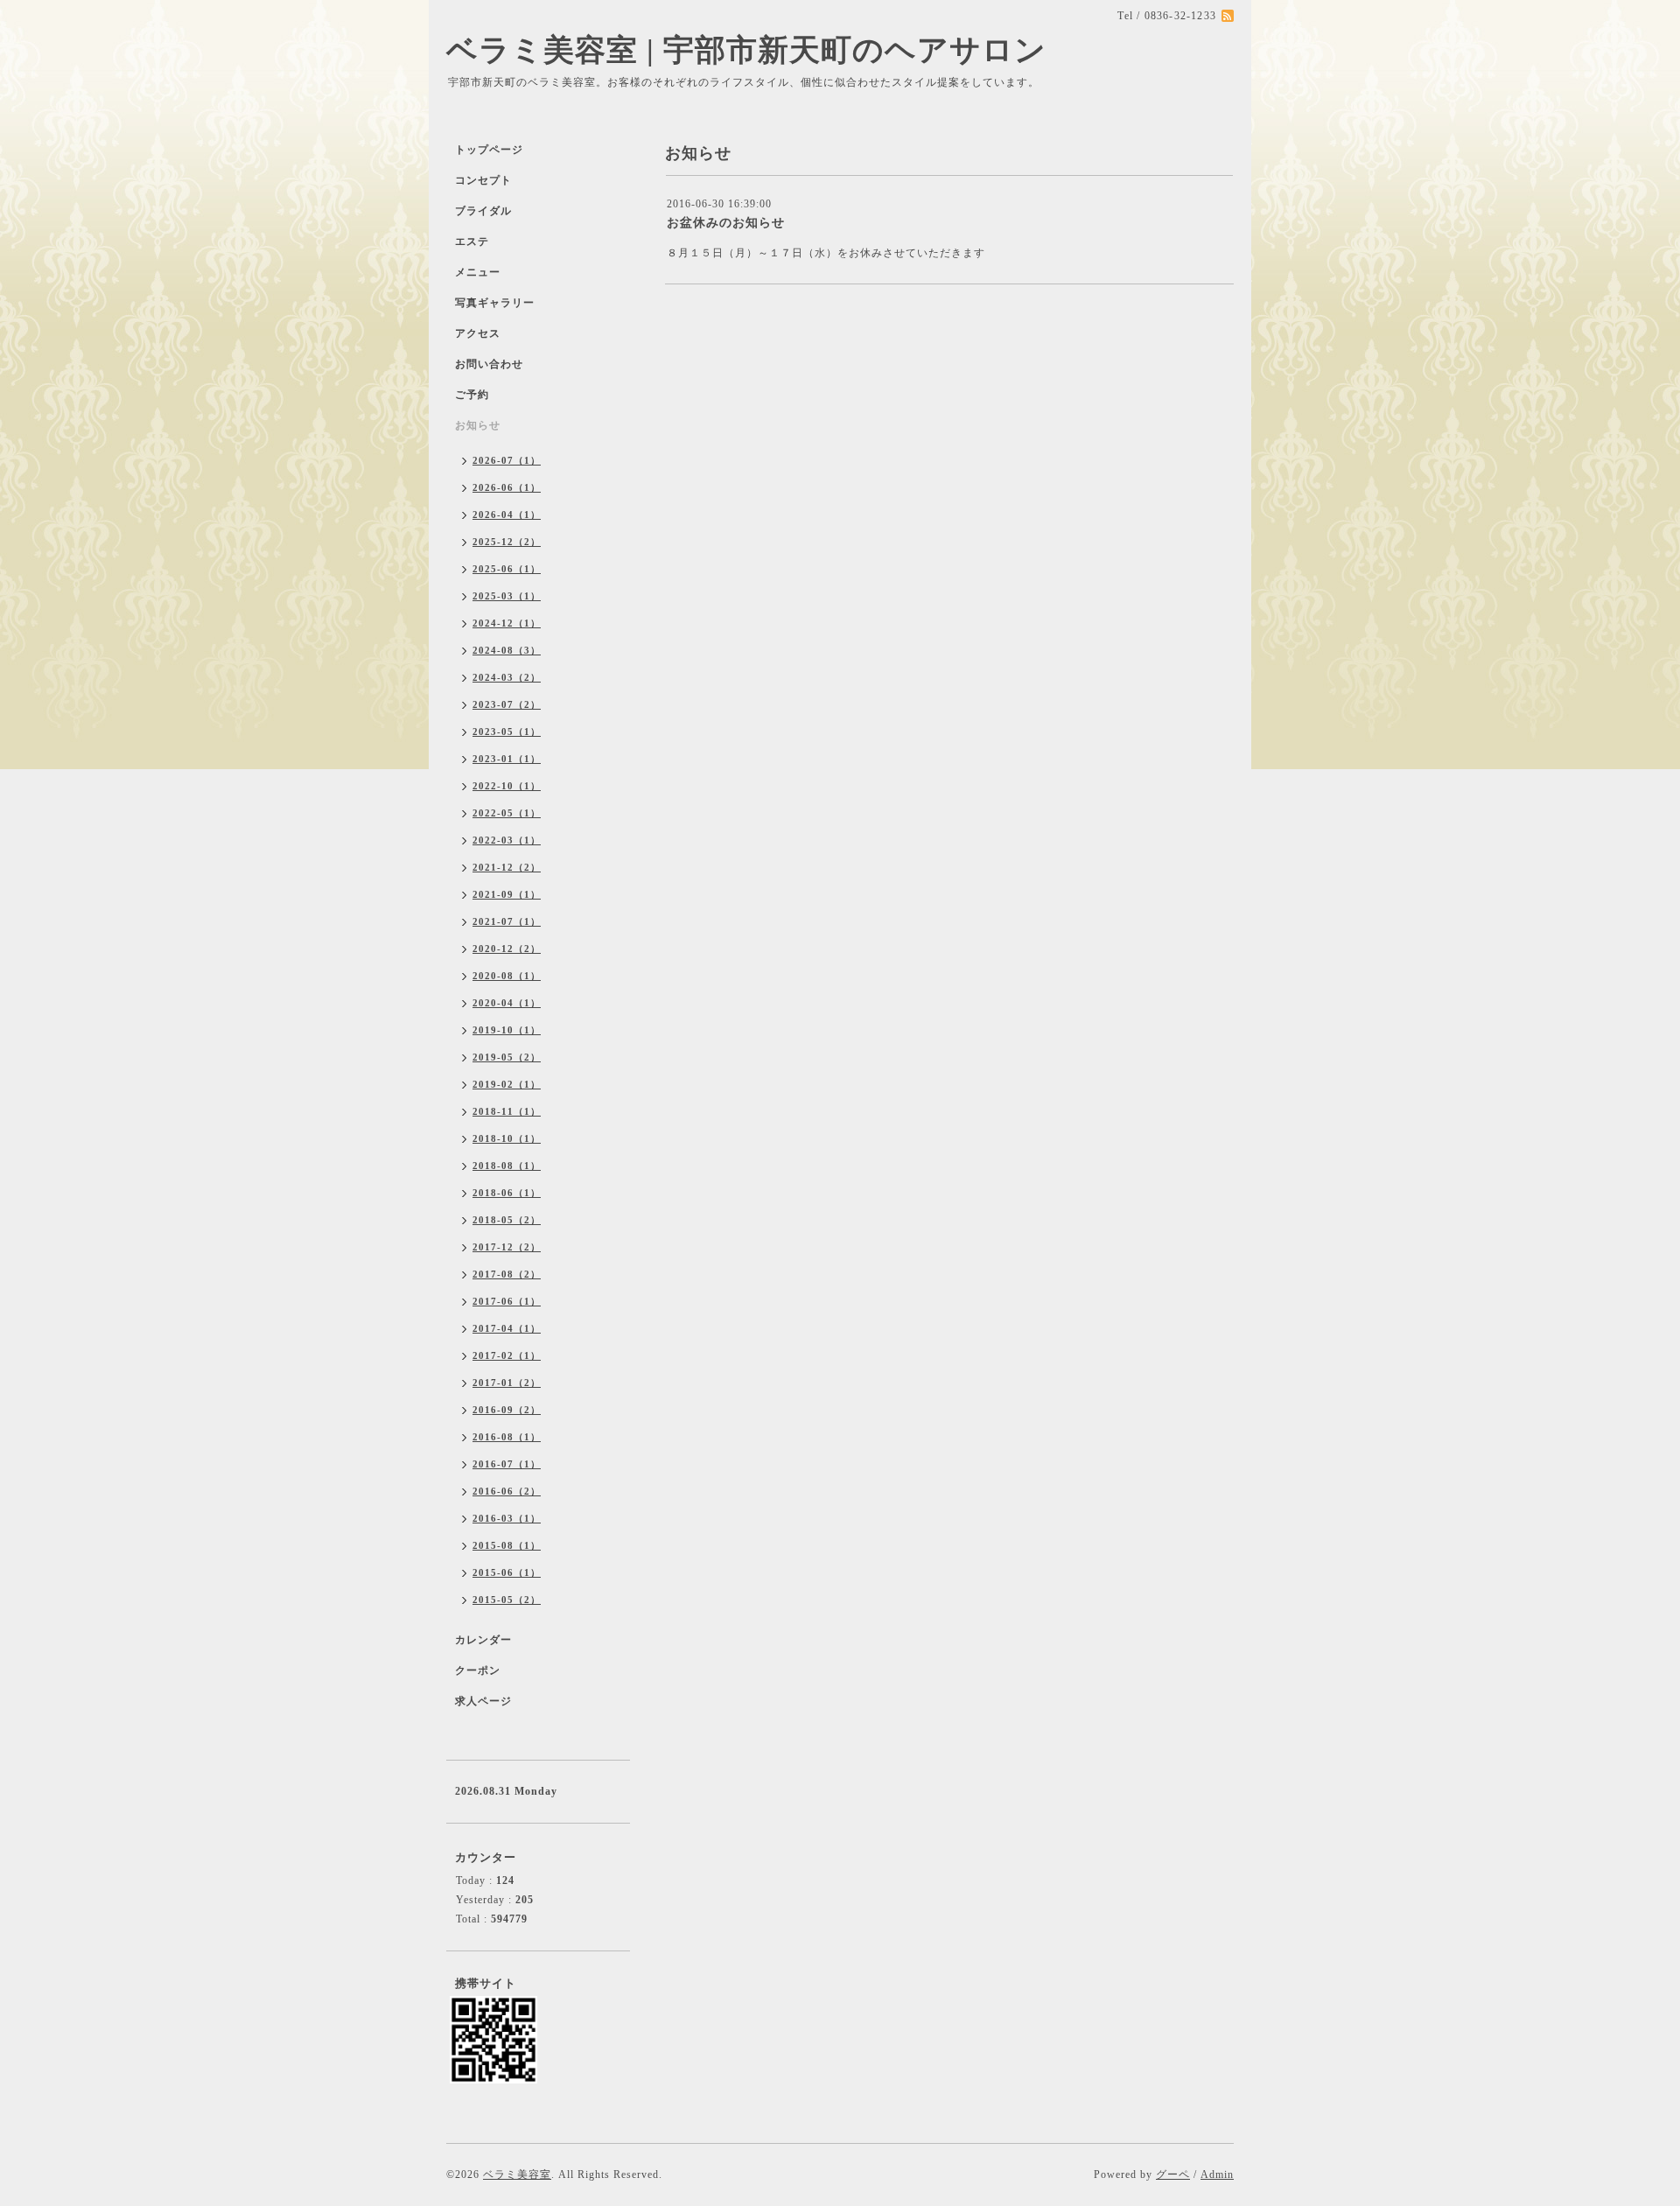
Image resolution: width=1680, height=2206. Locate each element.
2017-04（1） (507, 1328)
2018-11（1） (507, 1111)
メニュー (478, 272)
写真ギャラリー (495, 303)
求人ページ (483, 1701)
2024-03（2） (507, 677)
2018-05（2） (507, 1220)
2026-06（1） (507, 487)
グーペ (1173, 2174)
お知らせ (478, 425)
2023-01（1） (507, 759)
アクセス (478, 333)
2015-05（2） (507, 1600)
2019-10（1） (507, 1030)
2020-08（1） (507, 976)
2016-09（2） (507, 1410)
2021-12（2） (507, 867)
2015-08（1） (507, 1545)
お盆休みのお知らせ (726, 223)
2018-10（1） (507, 1138)
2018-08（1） (507, 1166)
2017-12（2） (507, 1247)
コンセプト (483, 180)
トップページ (489, 150)
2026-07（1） (507, 460)
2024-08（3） (507, 650)
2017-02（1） (507, 1355)
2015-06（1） (507, 1572)
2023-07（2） (507, 704)
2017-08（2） (507, 1274)
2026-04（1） (507, 515)
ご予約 (472, 395)
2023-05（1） (507, 732)
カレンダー (483, 1640)
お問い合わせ (489, 364)
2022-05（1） (507, 813)
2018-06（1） (507, 1193)
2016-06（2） (507, 1491)
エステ (472, 242)
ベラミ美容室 (517, 2174)
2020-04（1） (507, 1003)
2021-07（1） (507, 921)
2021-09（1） (507, 894)
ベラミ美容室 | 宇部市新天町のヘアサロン (746, 50)
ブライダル (483, 211)
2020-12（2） (507, 949)
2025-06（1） (507, 569)
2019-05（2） (507, 1057)
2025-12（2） (507, 542)
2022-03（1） (507, 840)
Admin (1217, 2174)
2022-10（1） (507, 786)
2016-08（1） (507, 1437)
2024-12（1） (507, 623)
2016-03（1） (507, 1518)
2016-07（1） (507, 1464)
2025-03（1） (507, 596)
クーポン (478, 1670)
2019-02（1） (507, 1084)
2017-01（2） (507, 1383)
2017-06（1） (507, 1301)
